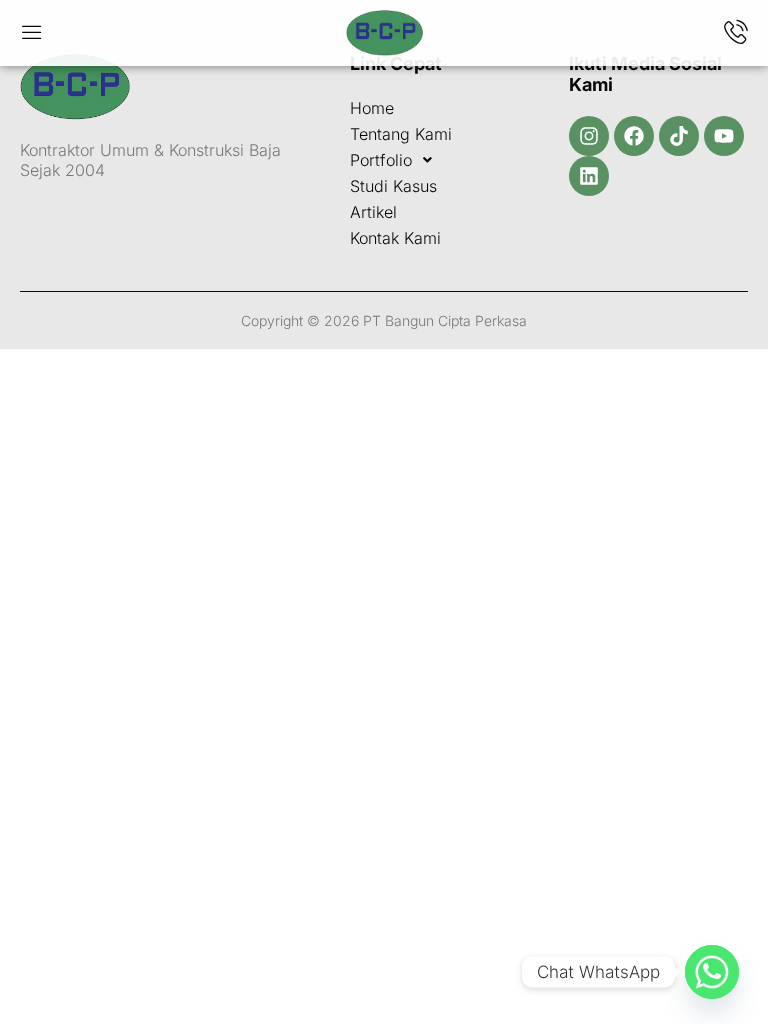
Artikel (373, 212)
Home (372, 108)
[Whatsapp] (712, 972)
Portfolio (381, 160)
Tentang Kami (401, 134)
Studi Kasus (393, 186)
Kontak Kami (395, 238)
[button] (439, 160)
